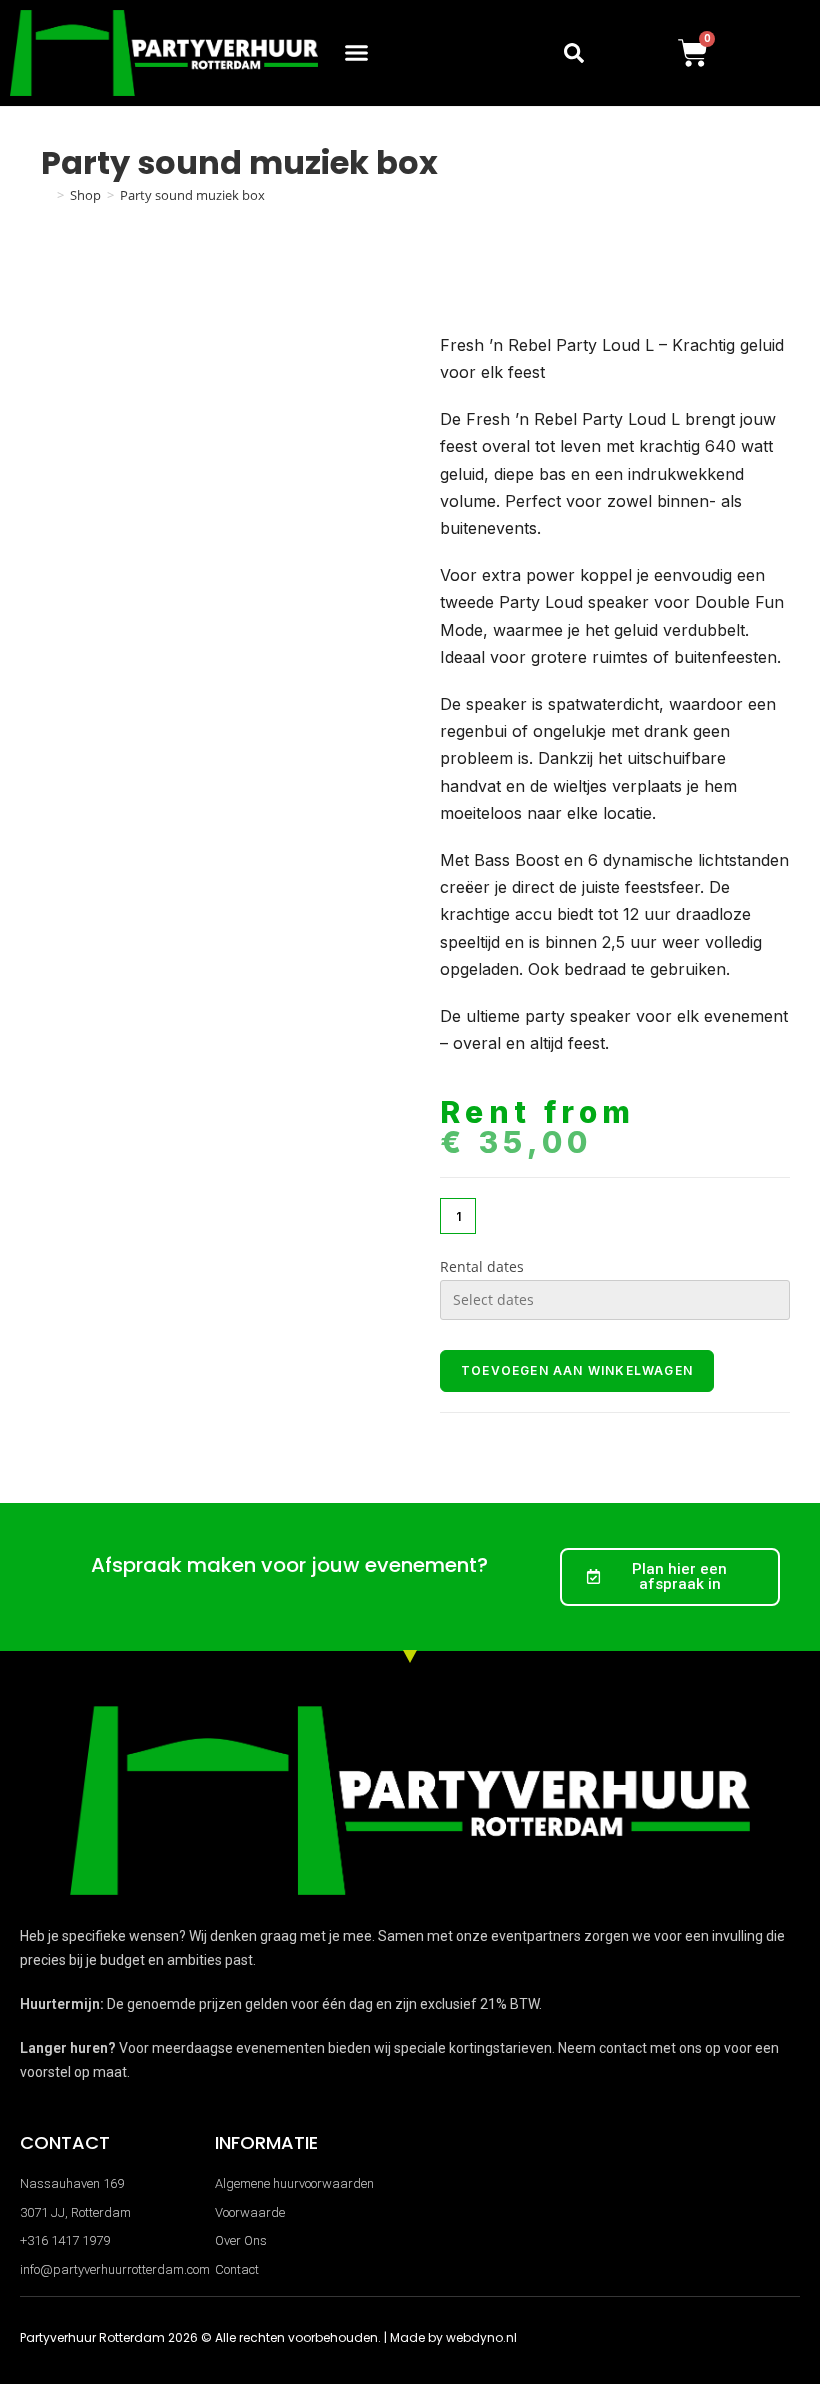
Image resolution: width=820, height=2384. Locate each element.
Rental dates (482, 1266)
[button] (357, 53)
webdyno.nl (481, 2337)
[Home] (46, 195)
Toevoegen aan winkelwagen (577, 1370)
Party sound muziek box (192, 195)
